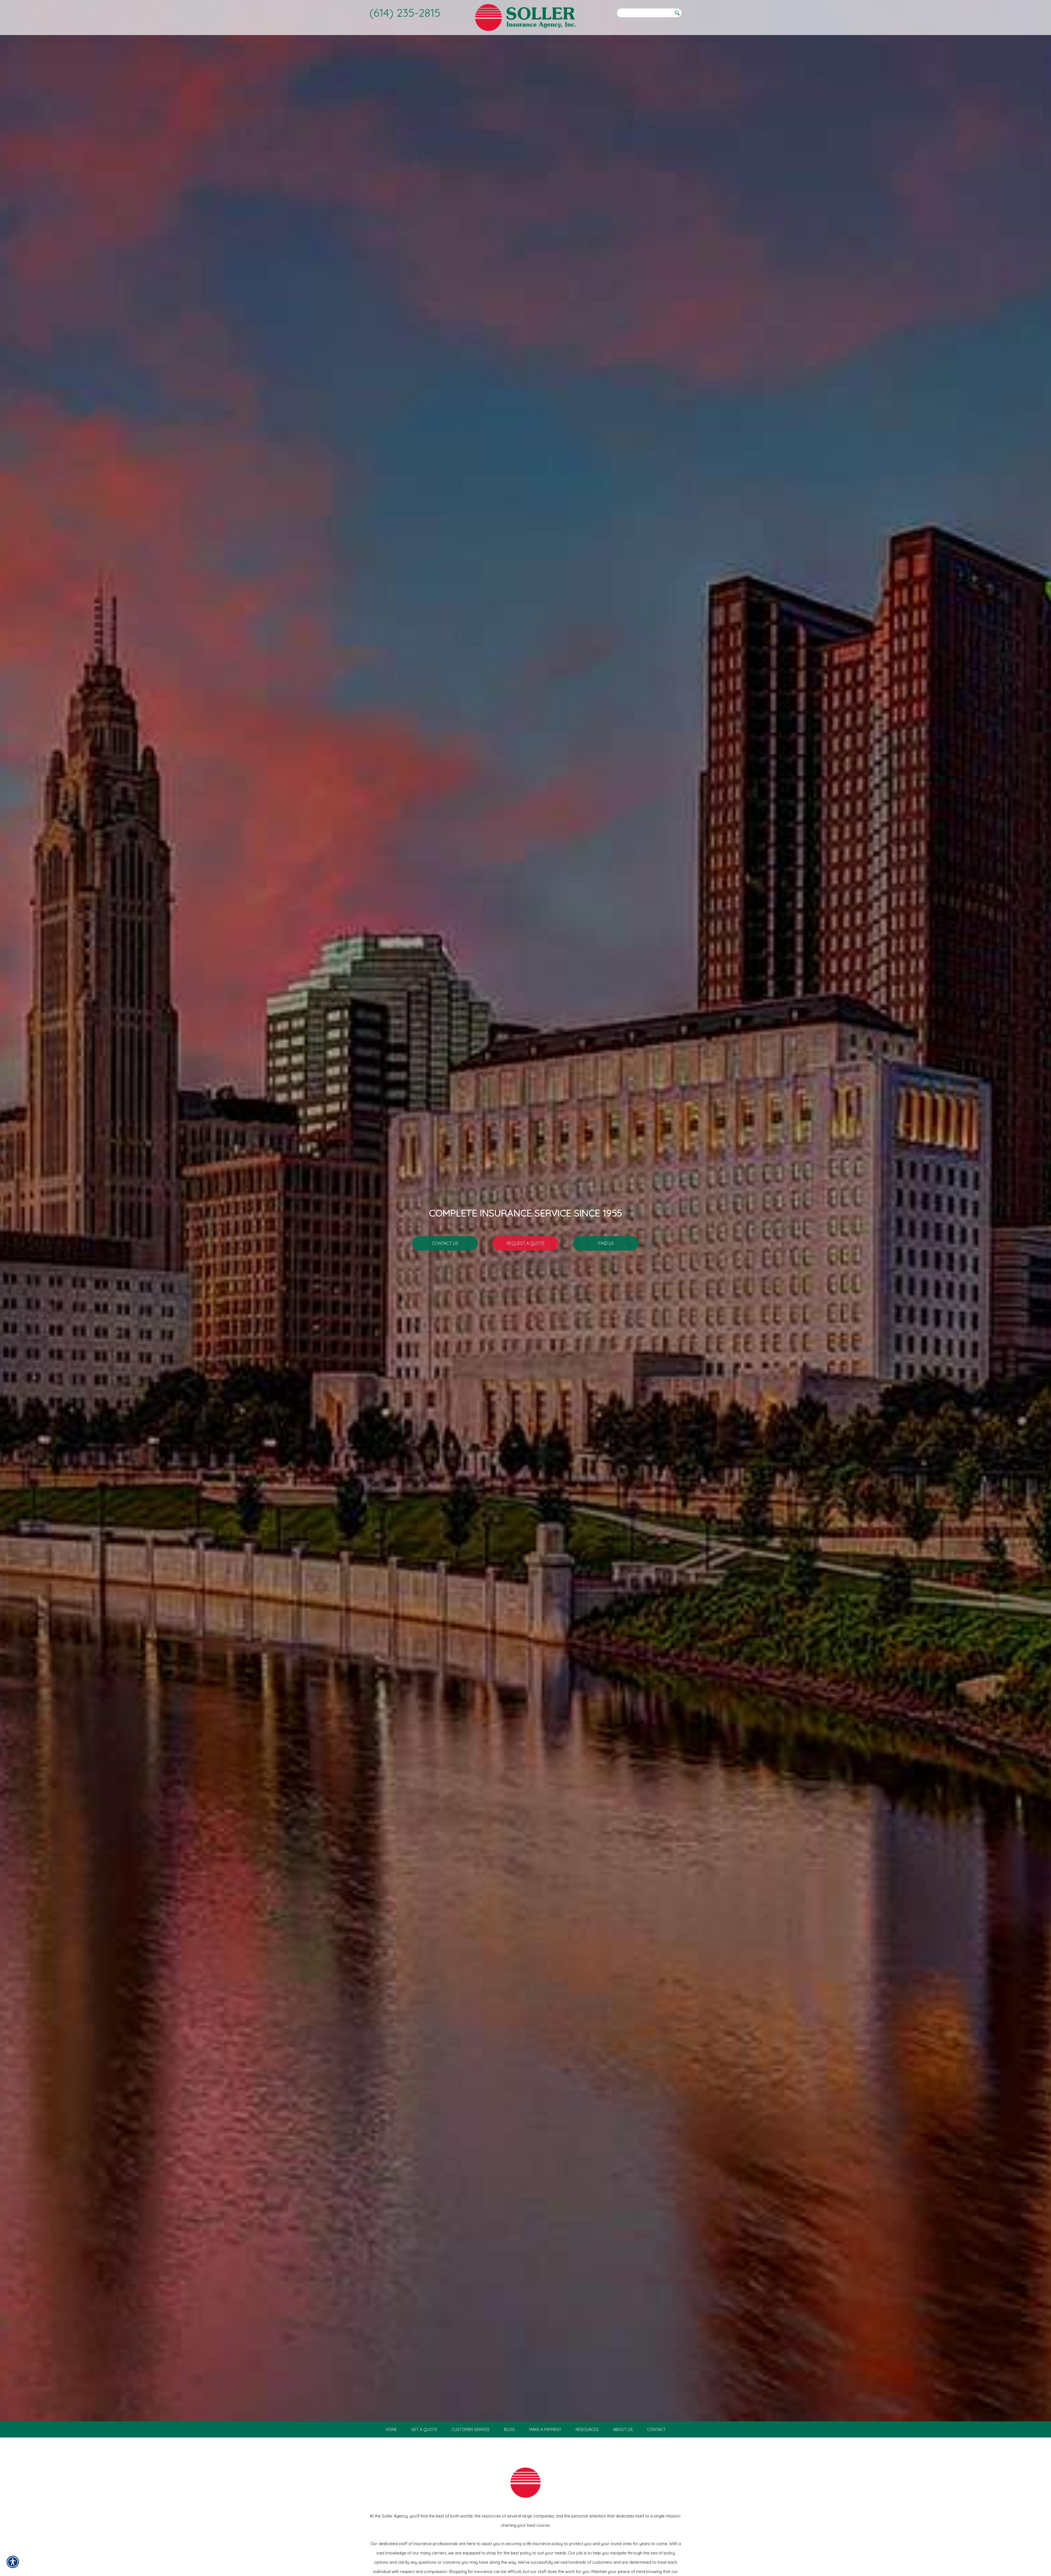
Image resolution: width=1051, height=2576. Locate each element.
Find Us (606, 1243)
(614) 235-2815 (405, 13)
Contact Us (445, 1243)
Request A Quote (526, 1243)
